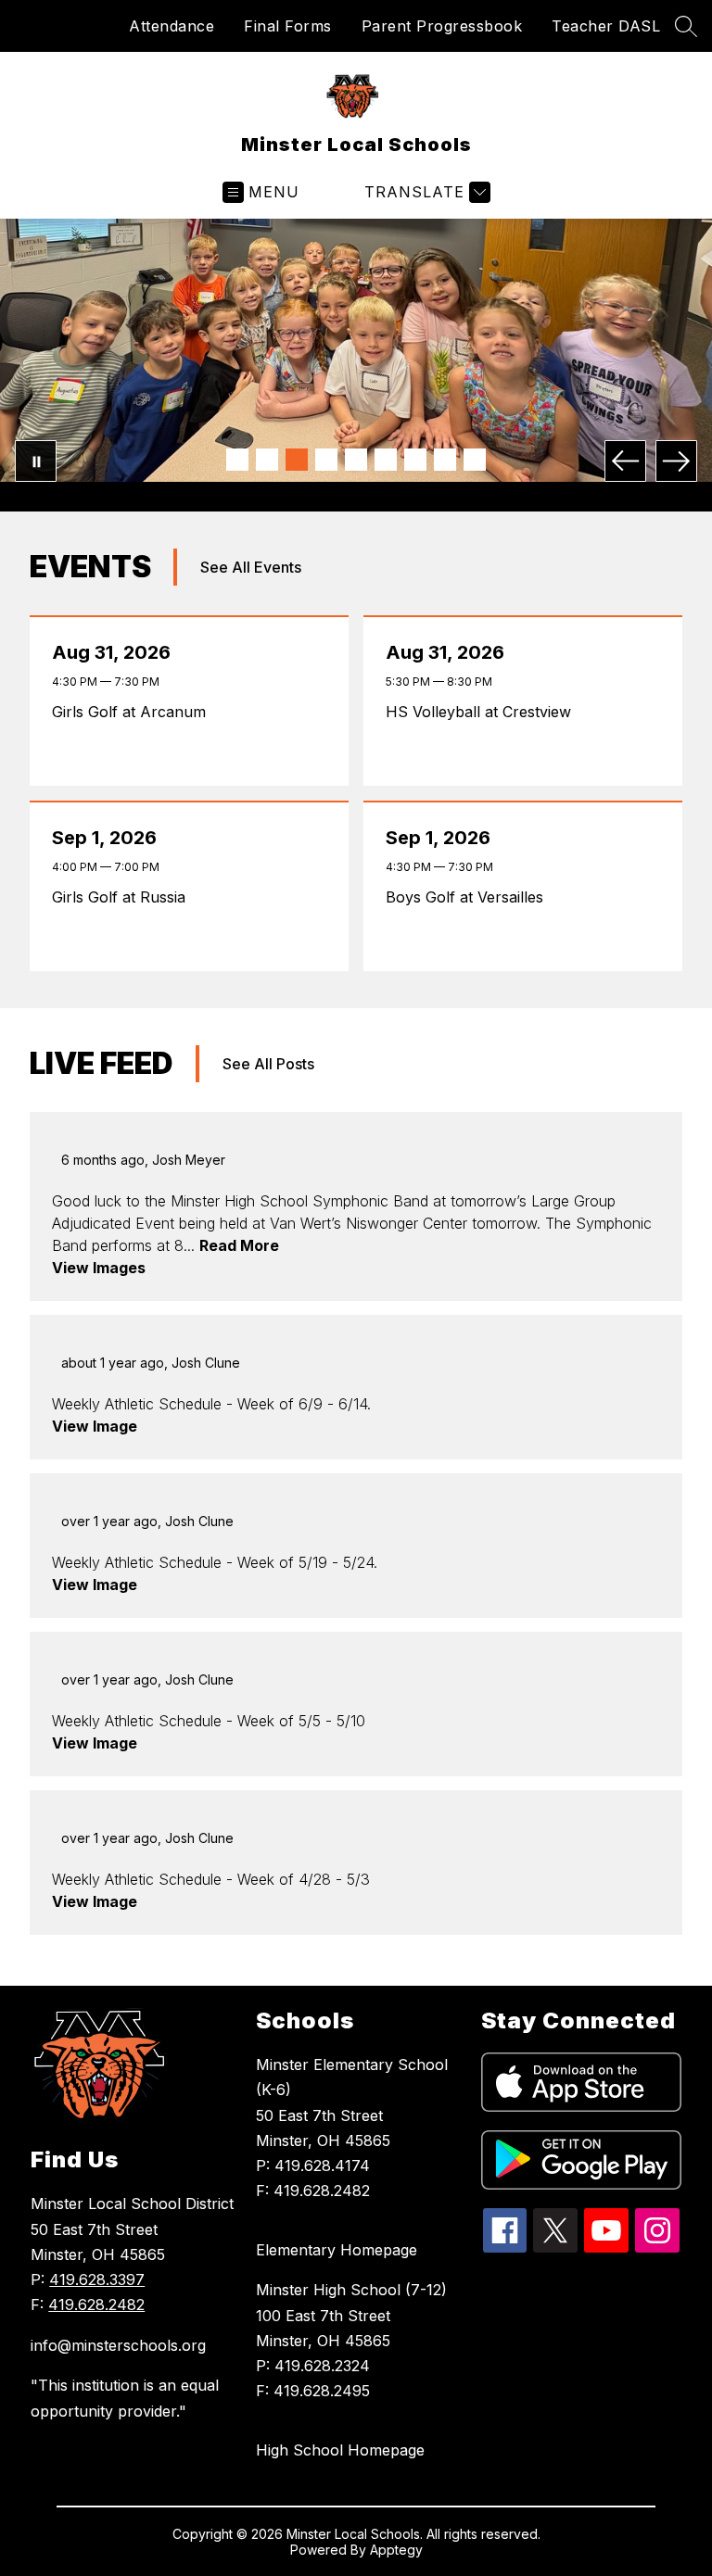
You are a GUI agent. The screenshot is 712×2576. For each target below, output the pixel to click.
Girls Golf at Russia (123, 897)
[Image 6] (386, 460)
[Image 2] (267, 460)
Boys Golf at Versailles (469, 897)
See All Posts (268, 1064)
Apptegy (396, 2550)
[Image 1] (237, 460)
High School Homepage (340, 2450)
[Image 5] (356, 460)
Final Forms (288, 26)
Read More (239, 1245)
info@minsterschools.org (118, 2345)
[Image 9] (475, 460)
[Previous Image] (625, 461)
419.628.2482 (96, 2305)
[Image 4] (326, 460)
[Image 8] (445, 460)
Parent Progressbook (442, 26)
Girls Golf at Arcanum (134, 712)
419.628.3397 (97, 2279)
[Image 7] (415, 460)
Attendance (172, 26)
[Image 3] (297, 460)
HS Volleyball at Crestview (483, 712)
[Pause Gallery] (36, 461)
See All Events (251, 567)
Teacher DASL (606, 26)
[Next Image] (676, 461)
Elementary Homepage (337, 2250)
